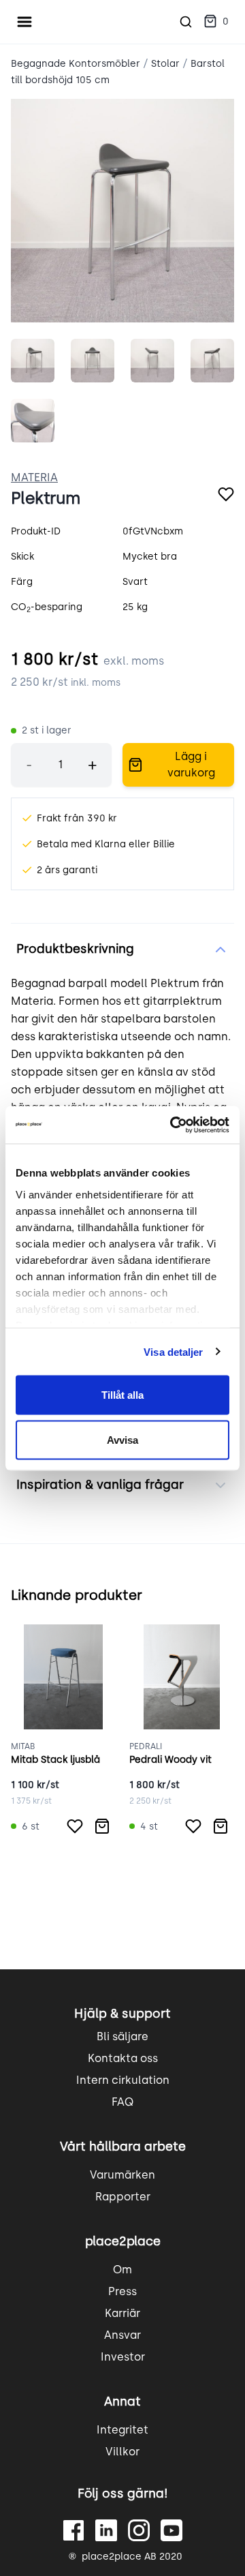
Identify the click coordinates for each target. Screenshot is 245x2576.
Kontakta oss (123, 2058)
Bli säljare (122, 2036)
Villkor (122, 2452)
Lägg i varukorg (191, 764)
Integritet (122, 2430)
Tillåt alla (122, 1395)
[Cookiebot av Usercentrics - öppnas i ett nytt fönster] (173, 1125)
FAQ (122, 2102)
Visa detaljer (173, 1351)
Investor (123, 2357)
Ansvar (122, 2335)
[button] (216, 22)
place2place (123, 2241)
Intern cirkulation (123, 2080)
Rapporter (123, 2197)
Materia (34, 478)
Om (122, 2270)
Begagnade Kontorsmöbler (76, 64)
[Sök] (186, 22)
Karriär (122, 2313)
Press (122, 2291)
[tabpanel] (122, 211)
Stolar (165, 64)
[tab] (33, 361)
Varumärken (122, 2175)
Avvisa (122, 1439)
